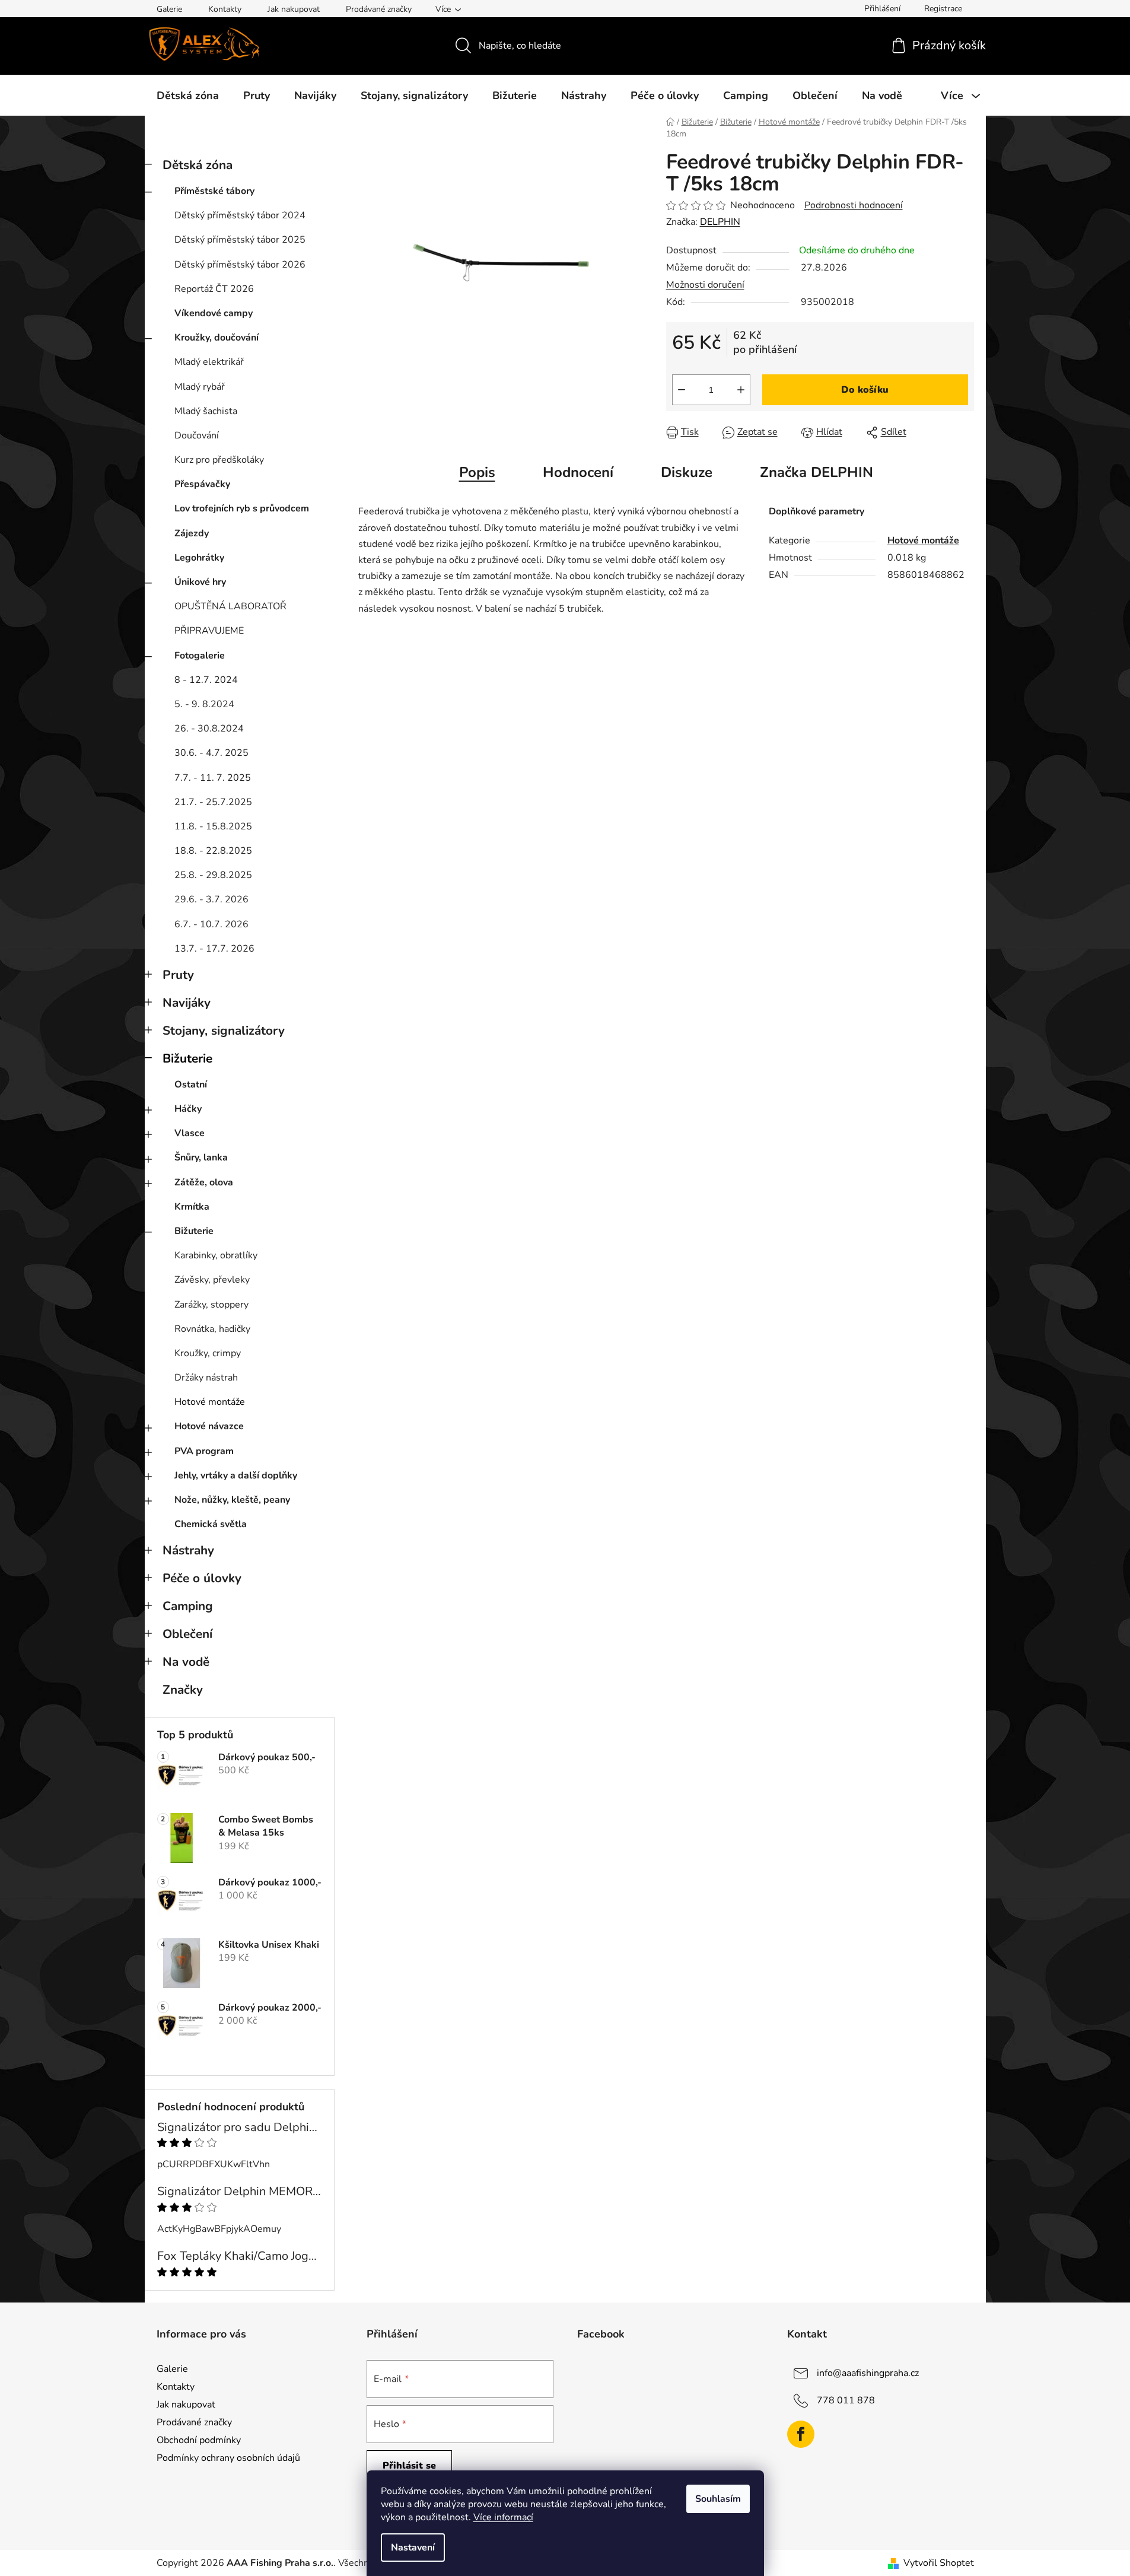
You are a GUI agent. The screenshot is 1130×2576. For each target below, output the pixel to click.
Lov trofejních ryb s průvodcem (242, 508)
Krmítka (192, 1207)
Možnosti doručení (705, 285)
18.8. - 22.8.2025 (213, 851)
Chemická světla (211, 1524)
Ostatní (191, 1085)
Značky (183, 1690)
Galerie (169, 9)
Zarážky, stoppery (211, 1305)
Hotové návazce (209, 1426)
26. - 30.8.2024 (209, 729)
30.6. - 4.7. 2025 (211, 753)
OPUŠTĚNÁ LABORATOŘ (230, 606)
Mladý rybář (200, 387)
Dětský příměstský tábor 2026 (240, 265)
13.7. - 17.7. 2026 (214, 949)
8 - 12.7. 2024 (206, 680)
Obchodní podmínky (199, 2440)
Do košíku (865, 390)
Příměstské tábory (214, 191)
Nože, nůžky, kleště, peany (232, 1500)
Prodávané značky (379, 9)
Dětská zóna (198, 165)
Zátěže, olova (204, 1182)
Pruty (178, 975)
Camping (188, 1606)
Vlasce (190, 1133)
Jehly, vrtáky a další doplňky (236, 1475)
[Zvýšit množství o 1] (741, 390)
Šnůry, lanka (201, 1157)
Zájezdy (192, 533)
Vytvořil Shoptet (939, 2563)
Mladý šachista (206, 411)
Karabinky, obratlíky (216, 1255)
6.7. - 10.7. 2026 (211, 924)
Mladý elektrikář (209, 362)
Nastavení (413, 2548)
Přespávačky (202, 484)
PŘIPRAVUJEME (209, 631)
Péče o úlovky (202, 1578)
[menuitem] (188, 96)
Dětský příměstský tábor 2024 (240, 215)
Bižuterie (187, 1058)
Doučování (197, 435)
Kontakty (225, 9)
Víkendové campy (214, 313)
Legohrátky (199, 558)
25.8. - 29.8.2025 (213, 875)
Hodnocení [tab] (578, 472)
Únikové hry (200, 582)
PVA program (204, 1451)
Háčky (188, 1109)
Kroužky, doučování (217, 338)
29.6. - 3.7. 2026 (211, 899)
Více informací (503, 2517)
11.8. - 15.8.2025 (213, 826)
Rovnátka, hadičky (212, 1329)
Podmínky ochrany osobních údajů (228, 2458)
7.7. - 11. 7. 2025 (213, 778)
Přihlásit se (409, 2466)
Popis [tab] (477, 472)
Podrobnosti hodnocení (854, 205)
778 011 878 (846, 2400)
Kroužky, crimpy (208, 1353)
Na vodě (186, 1662)
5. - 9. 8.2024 (204, 704)
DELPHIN (720, 222)
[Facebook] (801, 2434)
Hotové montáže (210, 1402)
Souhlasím (718, 2499)
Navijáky (187, 1003)
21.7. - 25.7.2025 (213, 802)
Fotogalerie (200, 656)
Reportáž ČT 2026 (214, 289)
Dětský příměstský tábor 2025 (240, 240)
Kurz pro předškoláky (219, 460)
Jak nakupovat (294, 9)
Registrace (943, 9)
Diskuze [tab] (687, 472)
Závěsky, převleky (212, 1280)
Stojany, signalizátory (224, 1031)
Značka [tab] (817, 472)
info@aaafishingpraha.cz (868, 2373)
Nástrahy (188, 1550)
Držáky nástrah (206, 1378)
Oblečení (187, 1634)
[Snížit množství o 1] (682, 390)
